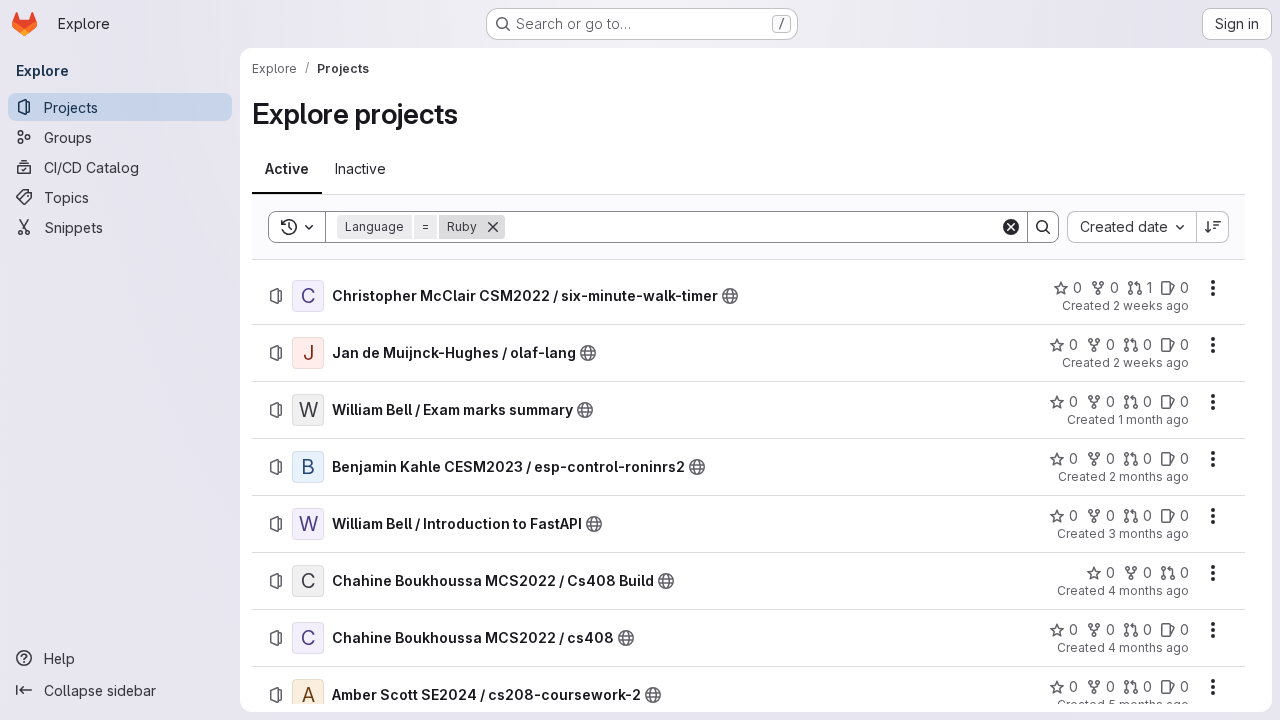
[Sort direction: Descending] (1213, 227)
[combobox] (1131, 227)
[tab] (287, 169)
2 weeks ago (1151, 305)
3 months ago (1148, 533)
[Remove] (493, 227)
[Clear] (1011, 227)
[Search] (1043, 227)
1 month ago (1153, 419)
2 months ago (1149, 476)
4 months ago (1148, 590)
